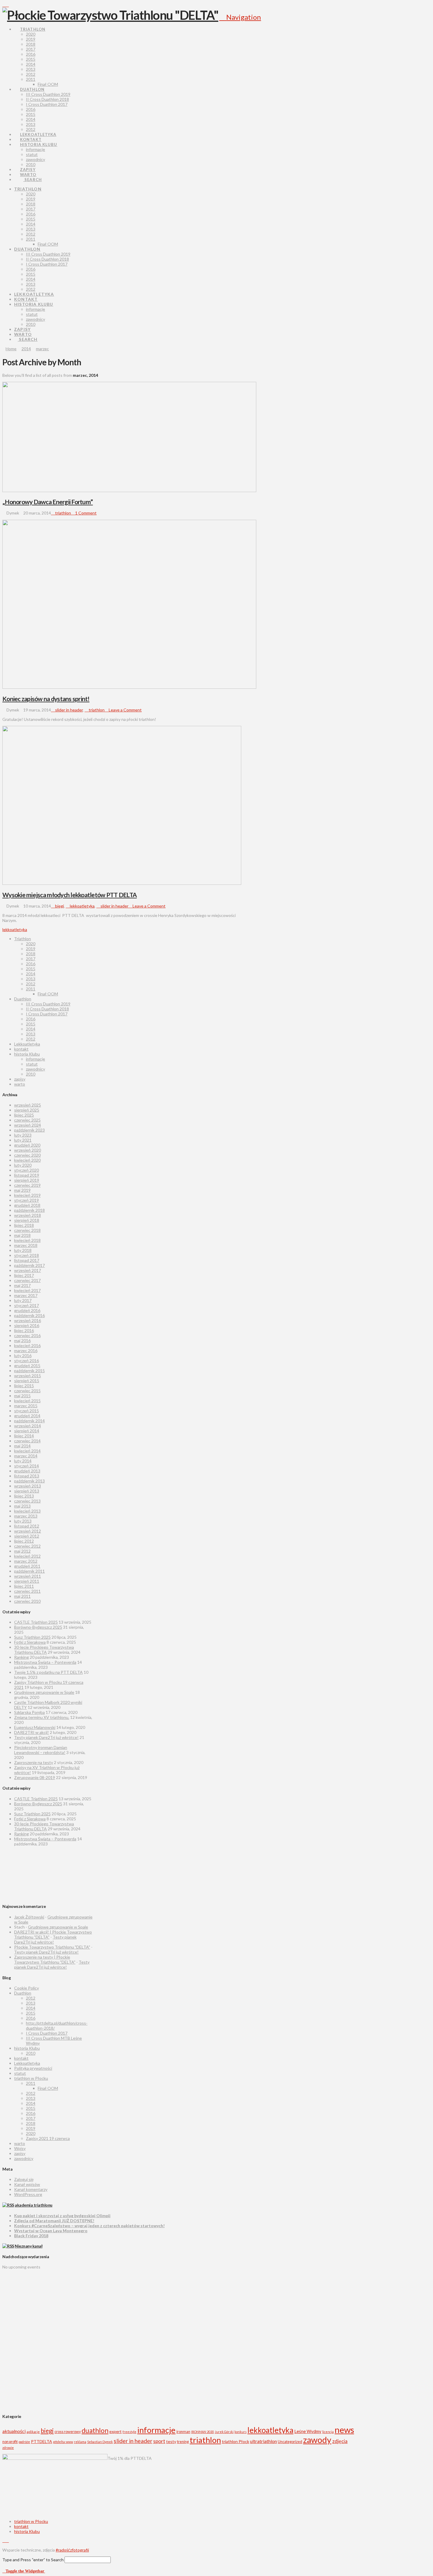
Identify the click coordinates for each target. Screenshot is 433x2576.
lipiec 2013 (24, 1496)
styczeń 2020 (27, 1170)
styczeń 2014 (27, 1466)
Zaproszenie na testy (34, 1762)
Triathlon (23, 939)
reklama (80, 2442)
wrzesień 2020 (28, 1150)
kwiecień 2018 (27, 1240)
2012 (31, 984)
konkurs (241, 2432)
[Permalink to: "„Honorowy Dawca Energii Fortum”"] (129, 490)
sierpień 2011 (27, 1581)
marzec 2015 (26, 1406)
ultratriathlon (263, 2441)
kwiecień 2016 (27, 1345)
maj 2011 (22, 1596)
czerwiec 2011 (27, 1591)
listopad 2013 (27, 1476)
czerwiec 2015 (27, 1391)
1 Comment (85, 513)
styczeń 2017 (27, 1305)
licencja (328, 2432)
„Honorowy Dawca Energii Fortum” (48, 502)
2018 (31, 954)
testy (171, 2441)
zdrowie (8, 2448)
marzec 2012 (26, 1561)
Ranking (22, 1657)
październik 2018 (29, 1210)
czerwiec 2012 (27, 1546)
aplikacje (33, 2432)
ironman (183, 2432)
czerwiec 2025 (27, 1120)
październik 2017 (29, 1265)
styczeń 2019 (27, 1200)
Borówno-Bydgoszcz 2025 (38, 1627)
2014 (31, 974)
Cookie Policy (27, 1988)
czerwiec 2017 (27, 1280)
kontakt (21, 1049)
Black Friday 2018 (31, 2236)
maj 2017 (22, 1285)
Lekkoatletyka (27, 1044)
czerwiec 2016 (27, 1335)
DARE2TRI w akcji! (32, 1732)
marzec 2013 (26, 1516)
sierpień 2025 (27, 1110)
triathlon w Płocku (31, 2078)
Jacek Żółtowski (29, 1917)
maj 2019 (22, 1190)
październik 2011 (29, 1571)
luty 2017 (23, 1300)
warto (20, 1084)
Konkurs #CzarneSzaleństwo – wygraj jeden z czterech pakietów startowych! (89, 2226)
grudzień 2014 (27, 1416)
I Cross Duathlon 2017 (47, 1014)
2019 (31, 949)
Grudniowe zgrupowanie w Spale (44, 1692)
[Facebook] (4, 5)
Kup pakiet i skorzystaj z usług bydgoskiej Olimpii (62, 2216)
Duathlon (23, 999)
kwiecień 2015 (27, 1401)
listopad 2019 (27, 1175)
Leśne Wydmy (308, 2431)
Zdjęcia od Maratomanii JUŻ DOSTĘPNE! (54, 2221)
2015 (31, 969)
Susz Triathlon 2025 (32, 1637)
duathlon (95, 2430)
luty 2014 (23, 1461)
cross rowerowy (68, 2432)
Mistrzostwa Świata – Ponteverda (45, 1662)
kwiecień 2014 (27, 1451)
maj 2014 (22, 1446)
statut (32, 1064)
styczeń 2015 (27, 1411)
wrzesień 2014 (28, 1426)
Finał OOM (48, 994)
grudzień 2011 (27, 1566)
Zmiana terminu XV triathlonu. (42, 1717)
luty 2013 (23, 1521)
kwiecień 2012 (27, 1556)
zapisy (20, 1079)
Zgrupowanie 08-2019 (35, 1777)
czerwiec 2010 (27, 1601)
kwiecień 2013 (27, 1511)
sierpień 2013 (27, 1491)
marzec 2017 (26, 1295)
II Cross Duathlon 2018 (47, 1009)
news (344, 2430)
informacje (35, 1059)
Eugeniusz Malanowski (35, 1727)
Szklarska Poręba (29, 1712)
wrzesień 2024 (28, 1125)
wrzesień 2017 (28, 1270)
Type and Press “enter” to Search (33, 2560)
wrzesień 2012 (28, 1531)
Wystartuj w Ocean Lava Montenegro (51, 2231)
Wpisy (20, 2148)
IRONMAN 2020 (203, 2432)
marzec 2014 (26, 1456)
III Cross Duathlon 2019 (48, 1004)
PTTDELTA (42, 2441)
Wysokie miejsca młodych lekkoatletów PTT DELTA (70, 895)
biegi (59, 906)
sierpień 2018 (27, 1220)
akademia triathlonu (34, 2205)
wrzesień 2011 (28, 1576)
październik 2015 (29, 1371)
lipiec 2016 (24, 1330)
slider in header (68, 710)
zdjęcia (340, 2441)
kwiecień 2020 (27, 1160)
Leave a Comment (125, 710)
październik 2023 (29, 1130)
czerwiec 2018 (27, 1230)
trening (183, 2442)
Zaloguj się (24, 2179)
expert (115, 2431)
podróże (24, 2442)
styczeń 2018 (27, 1255)
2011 (31, 989)
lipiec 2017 (24, 1275)
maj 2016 (22, 1340)
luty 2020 (23, 1165)
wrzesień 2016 (28, 1320)
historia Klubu (27, 1054)
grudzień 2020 (27, 1145)
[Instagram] (7, 5)
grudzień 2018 (27, 1205)
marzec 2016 (26, 1351)
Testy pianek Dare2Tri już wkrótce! (46, 1737)
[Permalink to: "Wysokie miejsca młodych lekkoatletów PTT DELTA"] (122, 883)
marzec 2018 (26, 1245)
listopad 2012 (27, 1526)
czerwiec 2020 (27, 1155)
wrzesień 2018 (28, 1215)
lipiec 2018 (24, 1225)
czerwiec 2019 (27, 1185)
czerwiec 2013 (27, 1501)
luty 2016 (23, 1356)
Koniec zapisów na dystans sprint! (46, 699)
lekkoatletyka (82, 906)
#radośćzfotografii (72, 2550)
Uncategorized (290, 2442)
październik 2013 (29, 1481)
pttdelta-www (63, 2442)
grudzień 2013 (27, 1471)
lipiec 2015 (24, 1386)
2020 (31, 944)
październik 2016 (29, 1315)
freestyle (129, 2432)
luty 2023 (23, 1135)
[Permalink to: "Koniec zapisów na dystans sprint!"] (129, 687)
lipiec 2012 (24, 1541)
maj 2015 (22, 1396)
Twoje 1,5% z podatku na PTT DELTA (48, 1672)
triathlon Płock (235, 2441)
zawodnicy (35, 1069)
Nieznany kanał (29, 2246)
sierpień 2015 (27, 1381)
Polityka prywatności (33, 2068)
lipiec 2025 (24, 1115)
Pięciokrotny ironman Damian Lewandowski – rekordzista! (41, 1750)
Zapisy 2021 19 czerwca (48, 2138)
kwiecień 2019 (27, 1195)
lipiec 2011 (24, 1586)
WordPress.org (28, 2194)
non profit (10, 2442)
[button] (240, 17)
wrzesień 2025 (28, 1105)
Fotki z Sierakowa (30, 1642)
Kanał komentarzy (31, 2189)
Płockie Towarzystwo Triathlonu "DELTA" (52, 1947)
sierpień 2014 (27, 1431)
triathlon (63, 513)
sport (159, 2441)
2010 (31, 1074)
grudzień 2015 (27, 1366)
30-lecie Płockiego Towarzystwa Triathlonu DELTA (44, 1650)
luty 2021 (23, 1140)
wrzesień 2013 (28, 1486)
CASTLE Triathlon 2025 (36, 1622)
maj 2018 (22, 1235)
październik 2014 (29, 1421)
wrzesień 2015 (28, 1376)
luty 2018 (23, 1250)
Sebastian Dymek (100, 2442)
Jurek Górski (224, 2432)
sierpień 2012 (27, 1536)
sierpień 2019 (27, 1180)
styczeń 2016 (27, 1361)
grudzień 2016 (27, 1310)
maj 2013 (22, 1506)
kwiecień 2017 (27, 1290)
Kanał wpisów (27, 2184)
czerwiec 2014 (27, 1441)
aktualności (14, 2431)
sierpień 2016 (27, 1325)
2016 (31, 964)
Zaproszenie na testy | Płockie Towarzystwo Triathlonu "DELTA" (45, 1959)
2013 (31, 979)
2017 (31, 959)
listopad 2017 (27, 1260)
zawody (317, 2440)
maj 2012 (22, 1551)
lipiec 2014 (24, 1436)
